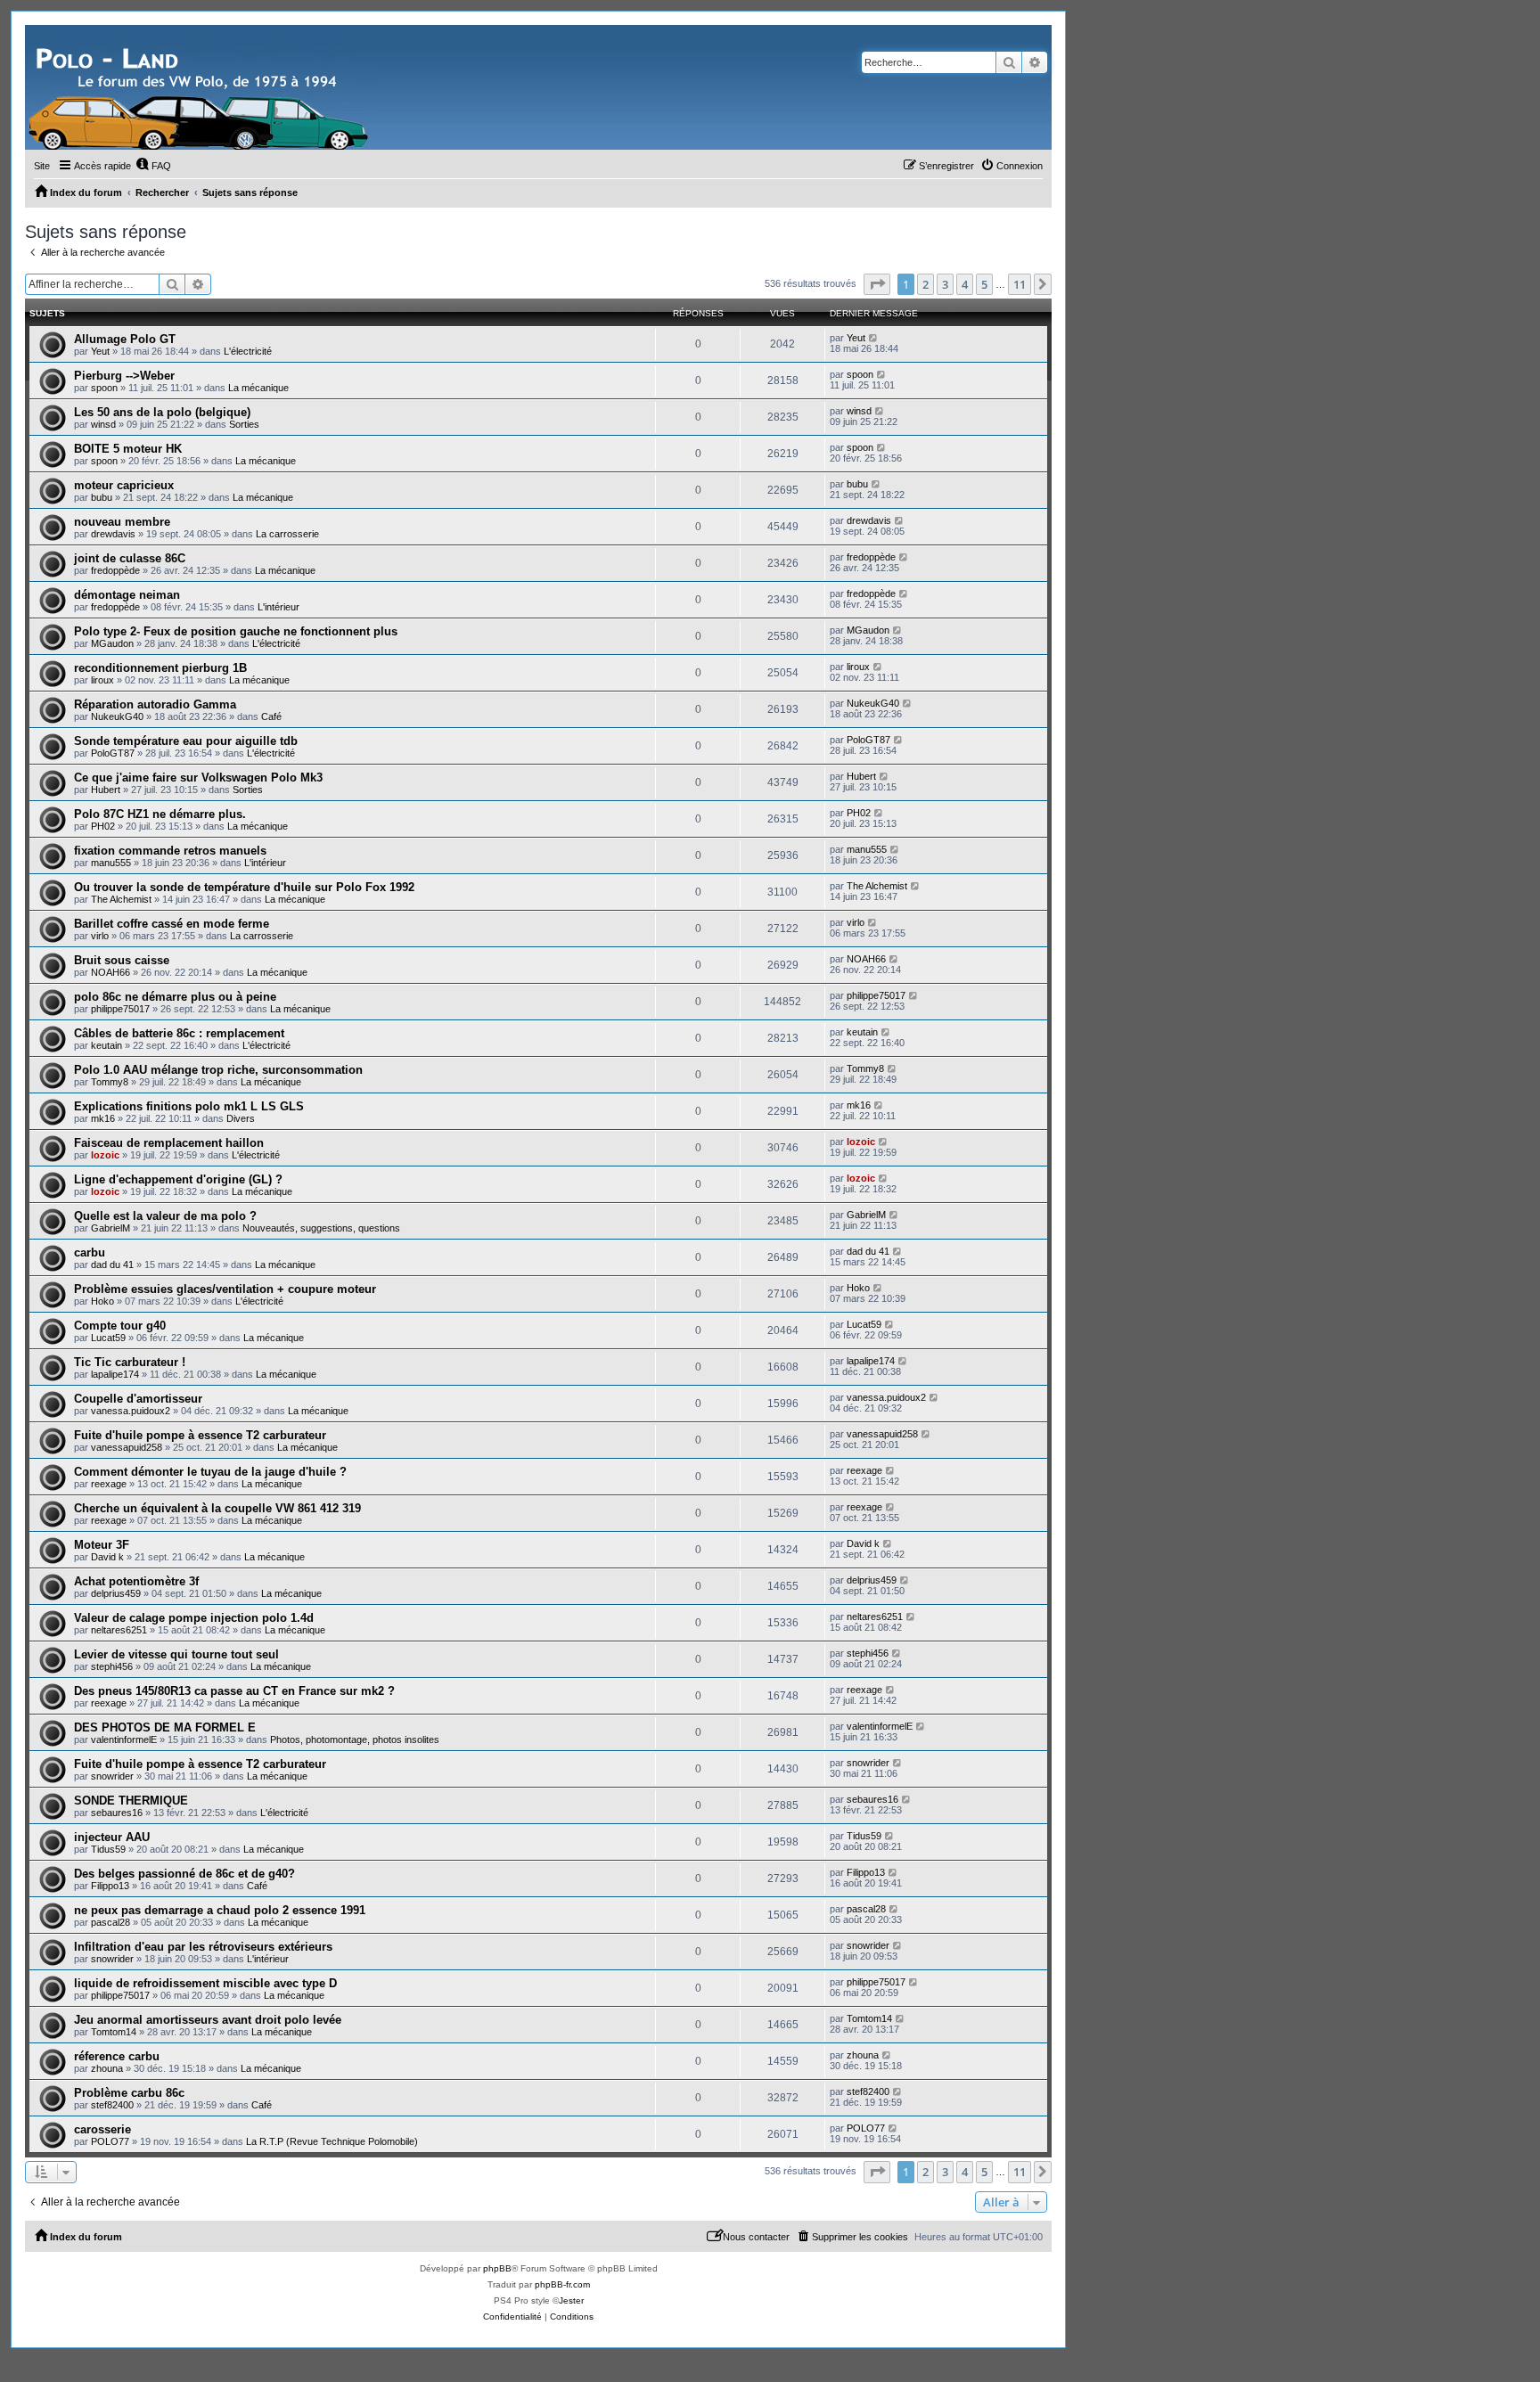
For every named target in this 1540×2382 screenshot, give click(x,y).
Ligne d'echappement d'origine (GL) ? (178, 1179)
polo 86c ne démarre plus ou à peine (175, 997)
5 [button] (984, 284)
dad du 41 (112, 1265)
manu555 (111, 863)
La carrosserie (287, 534)
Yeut (100, 351)
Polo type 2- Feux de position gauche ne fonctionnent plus (236, 631)
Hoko (102, 1301)
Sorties (244, 424)
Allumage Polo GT (125, 339)
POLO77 (110, 2141)
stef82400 (112, 2105)
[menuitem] (153, 166)
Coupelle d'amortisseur (138, 1399)
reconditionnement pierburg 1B (160, 668)
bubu (102, 497)
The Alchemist (121, 899)
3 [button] (945, 284)
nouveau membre (122, 522)
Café (271, 716)
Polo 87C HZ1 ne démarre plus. (160, 814)
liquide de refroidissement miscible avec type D (205, 1983)
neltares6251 (119, 1630)
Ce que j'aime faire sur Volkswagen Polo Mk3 (198, 778)
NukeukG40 (117, 716)
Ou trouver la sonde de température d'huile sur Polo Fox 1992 (244, 887)
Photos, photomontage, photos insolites (355, 1739)
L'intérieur (279, 607)
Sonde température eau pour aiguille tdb (186, 741)
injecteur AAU (112, 1837)
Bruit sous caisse (122, 960)
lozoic (105, 1155)
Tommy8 (110, 1082)
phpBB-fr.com (562, 2284)
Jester (571, 2300)
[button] (877, 284)
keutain (106, 1045)
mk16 (103, 1118)
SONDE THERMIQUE (131, 1801)
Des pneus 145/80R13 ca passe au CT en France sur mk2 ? (234, 1691)
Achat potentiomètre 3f (136, 1581)
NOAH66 (111, 972)
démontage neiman (127, 595)
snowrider (112, 1776)
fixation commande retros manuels (170, 851)
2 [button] (926, 284)
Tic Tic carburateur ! (130, 1362)
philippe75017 (120, 1009)
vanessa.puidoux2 (131, 1411)
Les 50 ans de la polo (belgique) (162, 412)
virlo (100, 936)
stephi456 (112, 1666)
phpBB (497, 2268)
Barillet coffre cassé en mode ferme (172, 924)
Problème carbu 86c (129, 2093)
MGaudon (112, 643)
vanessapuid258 (127, 1447)
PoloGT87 (113, 753)
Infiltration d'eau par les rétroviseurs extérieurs (203, 1947)
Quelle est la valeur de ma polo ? (165, 1216)
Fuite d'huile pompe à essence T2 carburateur (200, 1435)
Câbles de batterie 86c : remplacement (179, 1033)
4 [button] (965, 284)
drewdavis (113, 534)
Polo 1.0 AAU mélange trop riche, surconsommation (218, 1070)
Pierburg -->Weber (124, 376)
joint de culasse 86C (130, 558)
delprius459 (116, 1593)
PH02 (103, 826)
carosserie (102, 2129)
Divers (241, 1118)
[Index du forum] (201, 87)
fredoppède (115, 570)
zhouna (107, 2068)
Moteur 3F (102, 1545)
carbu (90, 1252)
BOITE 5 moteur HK (128, 449)
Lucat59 (108, 1338)
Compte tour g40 (120, 1326)
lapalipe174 (115, 1374)
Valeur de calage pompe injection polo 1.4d (194, 1618)
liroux (102, 680)
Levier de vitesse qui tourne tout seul (176, 1654)
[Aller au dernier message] (874, 338)
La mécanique (258, 388)
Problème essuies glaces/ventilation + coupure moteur (225, 1289)
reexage (109, 1484)
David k (107, 1557)
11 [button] (1020, 284)
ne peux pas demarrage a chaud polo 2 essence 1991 (220, 1910)
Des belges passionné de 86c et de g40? (184, 1874)
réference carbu (117, 2056)
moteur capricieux (124, 485)
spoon (104, 388)
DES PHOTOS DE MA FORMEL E (165, 1727)
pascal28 (111, 1922)
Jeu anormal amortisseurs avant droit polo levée (208, 2020)
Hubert (106, 790)
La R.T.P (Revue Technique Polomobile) (332, 2141)
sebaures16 (117, 1813)
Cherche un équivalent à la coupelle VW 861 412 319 (217, 1508)
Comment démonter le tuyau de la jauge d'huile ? (210, 1472)
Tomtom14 (114, 2032)
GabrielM (111, 1228)
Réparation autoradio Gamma (155, 704)
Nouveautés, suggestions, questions (321, 1228)
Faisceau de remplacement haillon (169, 1143)
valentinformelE (124, 1739)
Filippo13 (110, 1886)
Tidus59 (108, 1849)
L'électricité (248, 351)
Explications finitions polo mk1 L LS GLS (189, 1106)
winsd (103, 424)
